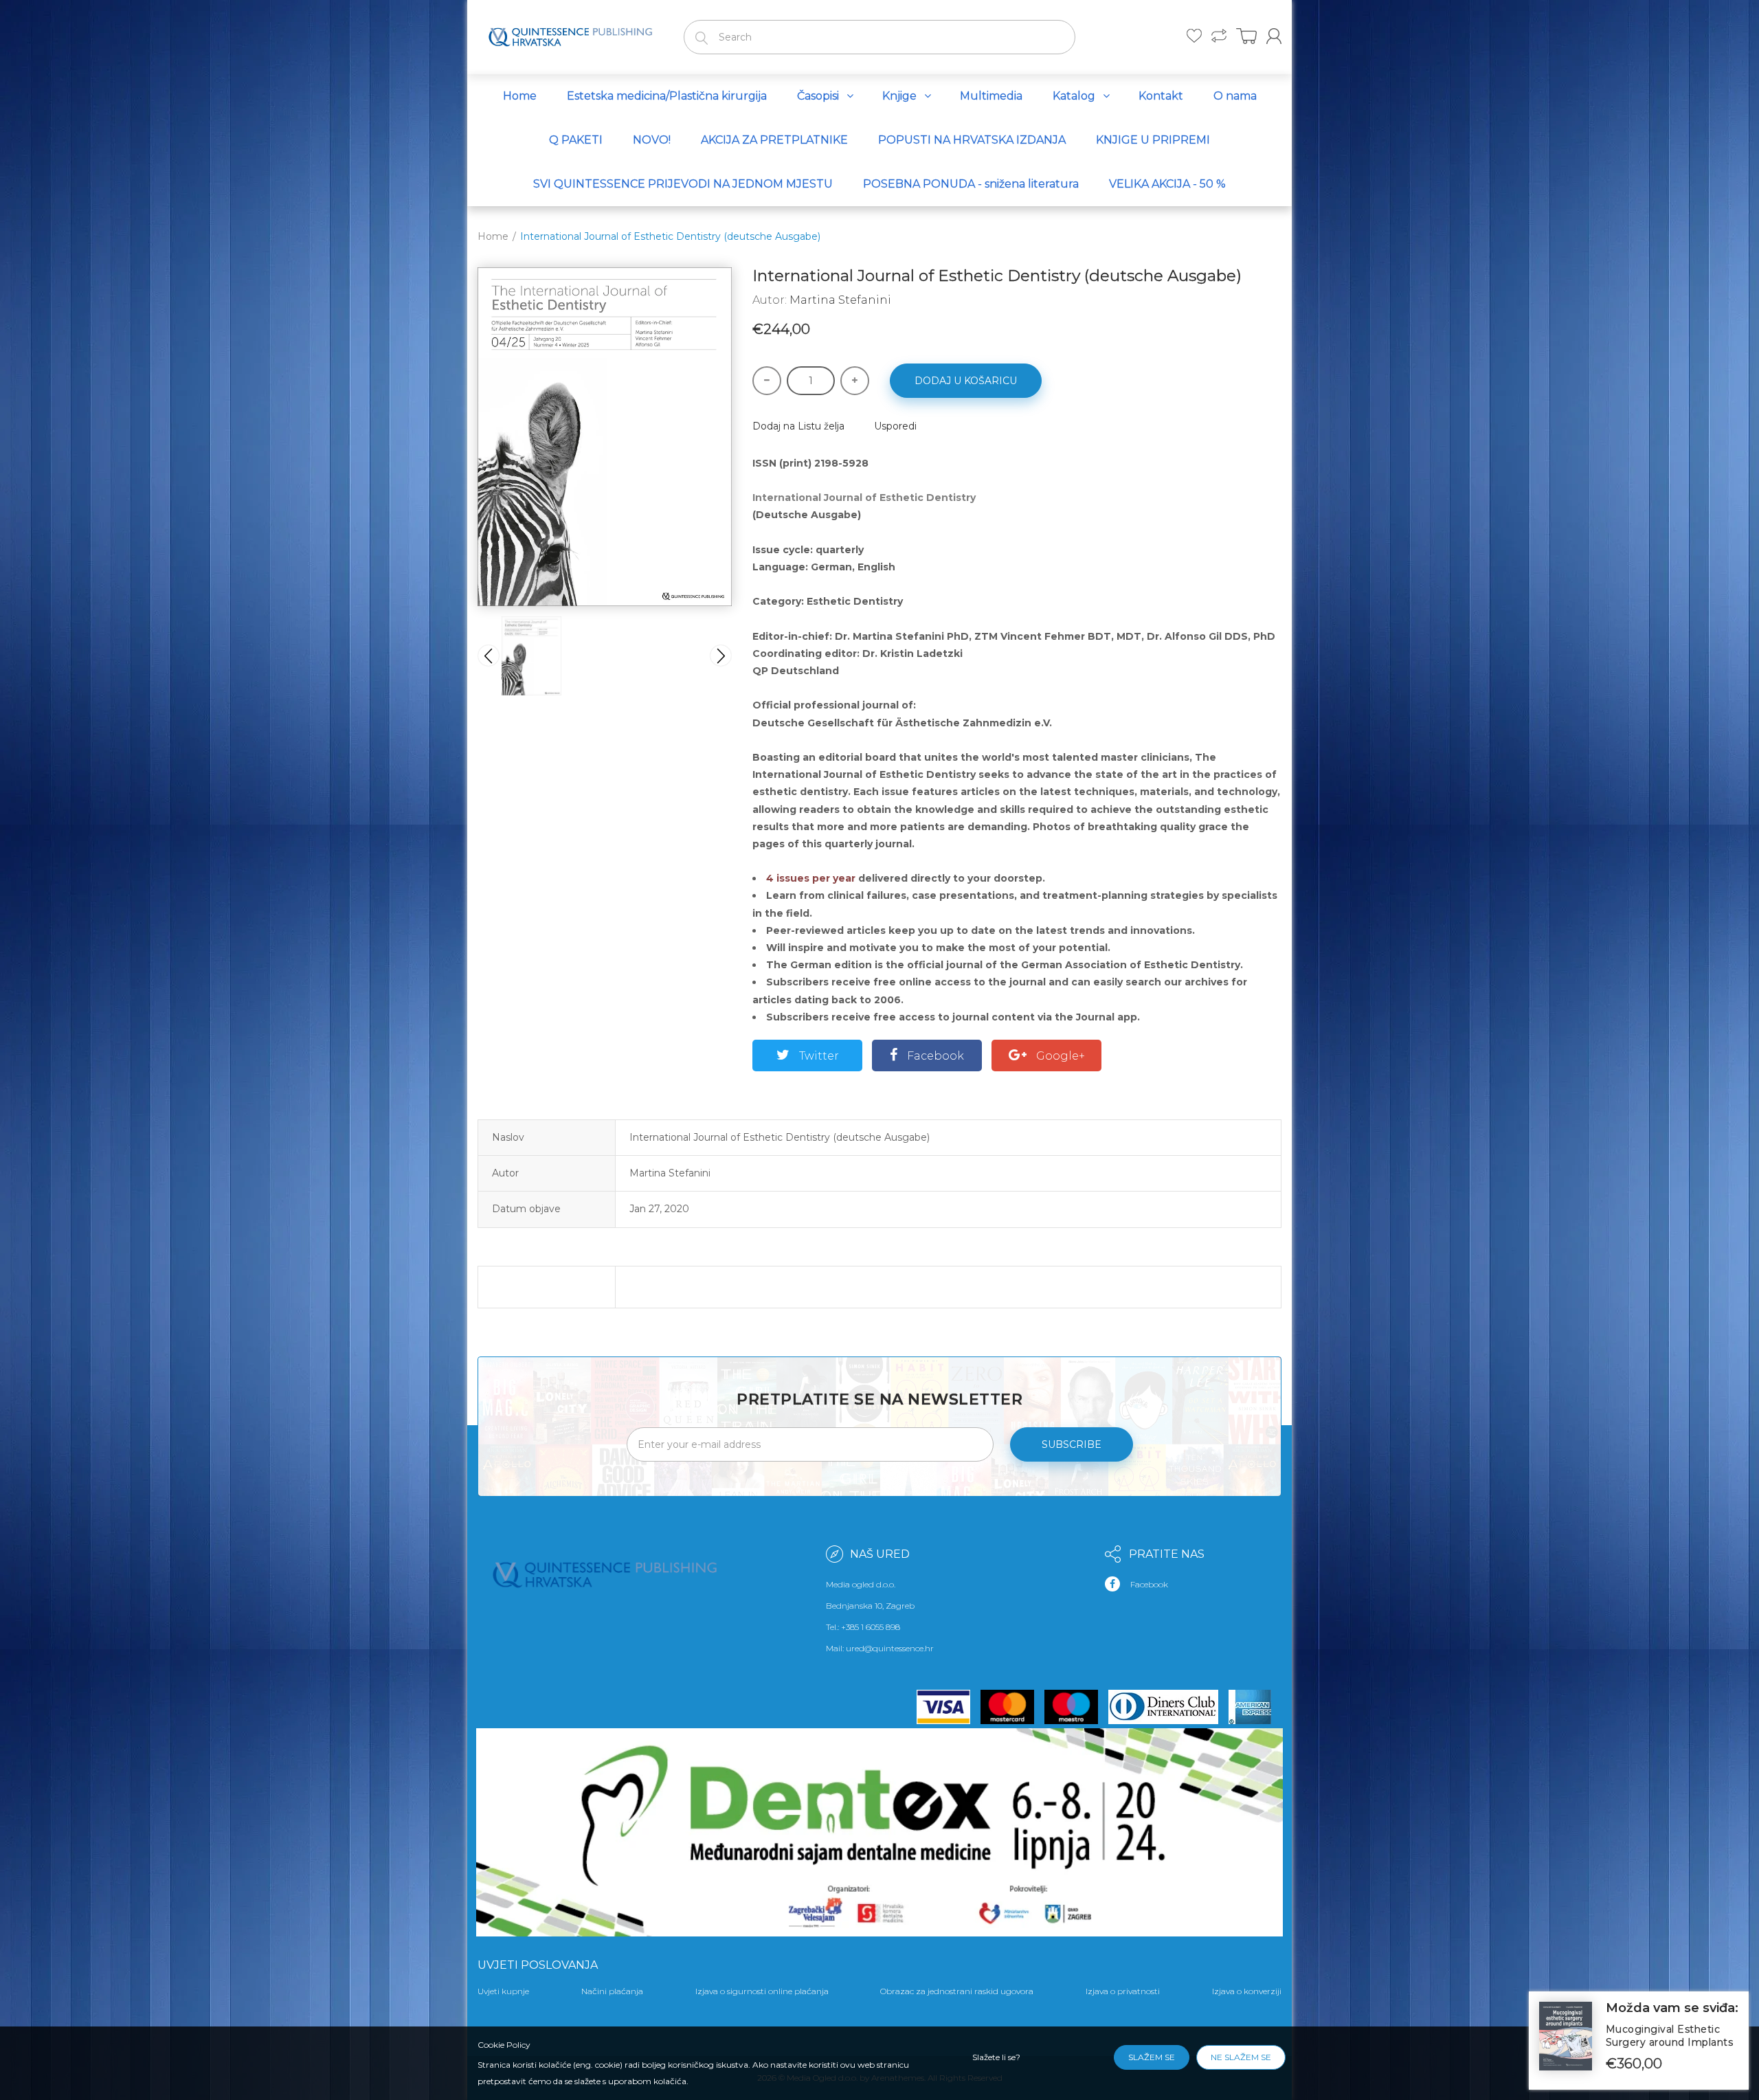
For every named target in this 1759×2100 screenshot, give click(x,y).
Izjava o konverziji (1247, 1991)
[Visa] (949, 1707)
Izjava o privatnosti (1123, 1991)
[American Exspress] (1255, 1707)
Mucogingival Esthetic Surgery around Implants (1670, 2036)
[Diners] (1168, 1707)
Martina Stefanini (840, 300)
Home (493, 236)
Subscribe (1072, 1444)
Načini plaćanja (612, 1991)
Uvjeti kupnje (503, 1991)
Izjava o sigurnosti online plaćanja (762, 1991)
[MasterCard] (1012, 1707)
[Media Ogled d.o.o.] (570, 34)
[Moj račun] (1274, 36)
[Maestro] (1076, 1707)
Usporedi (895, 426)
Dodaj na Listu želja (798, 426)
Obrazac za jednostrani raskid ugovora (957, 1991)
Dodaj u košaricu (966, 381)
